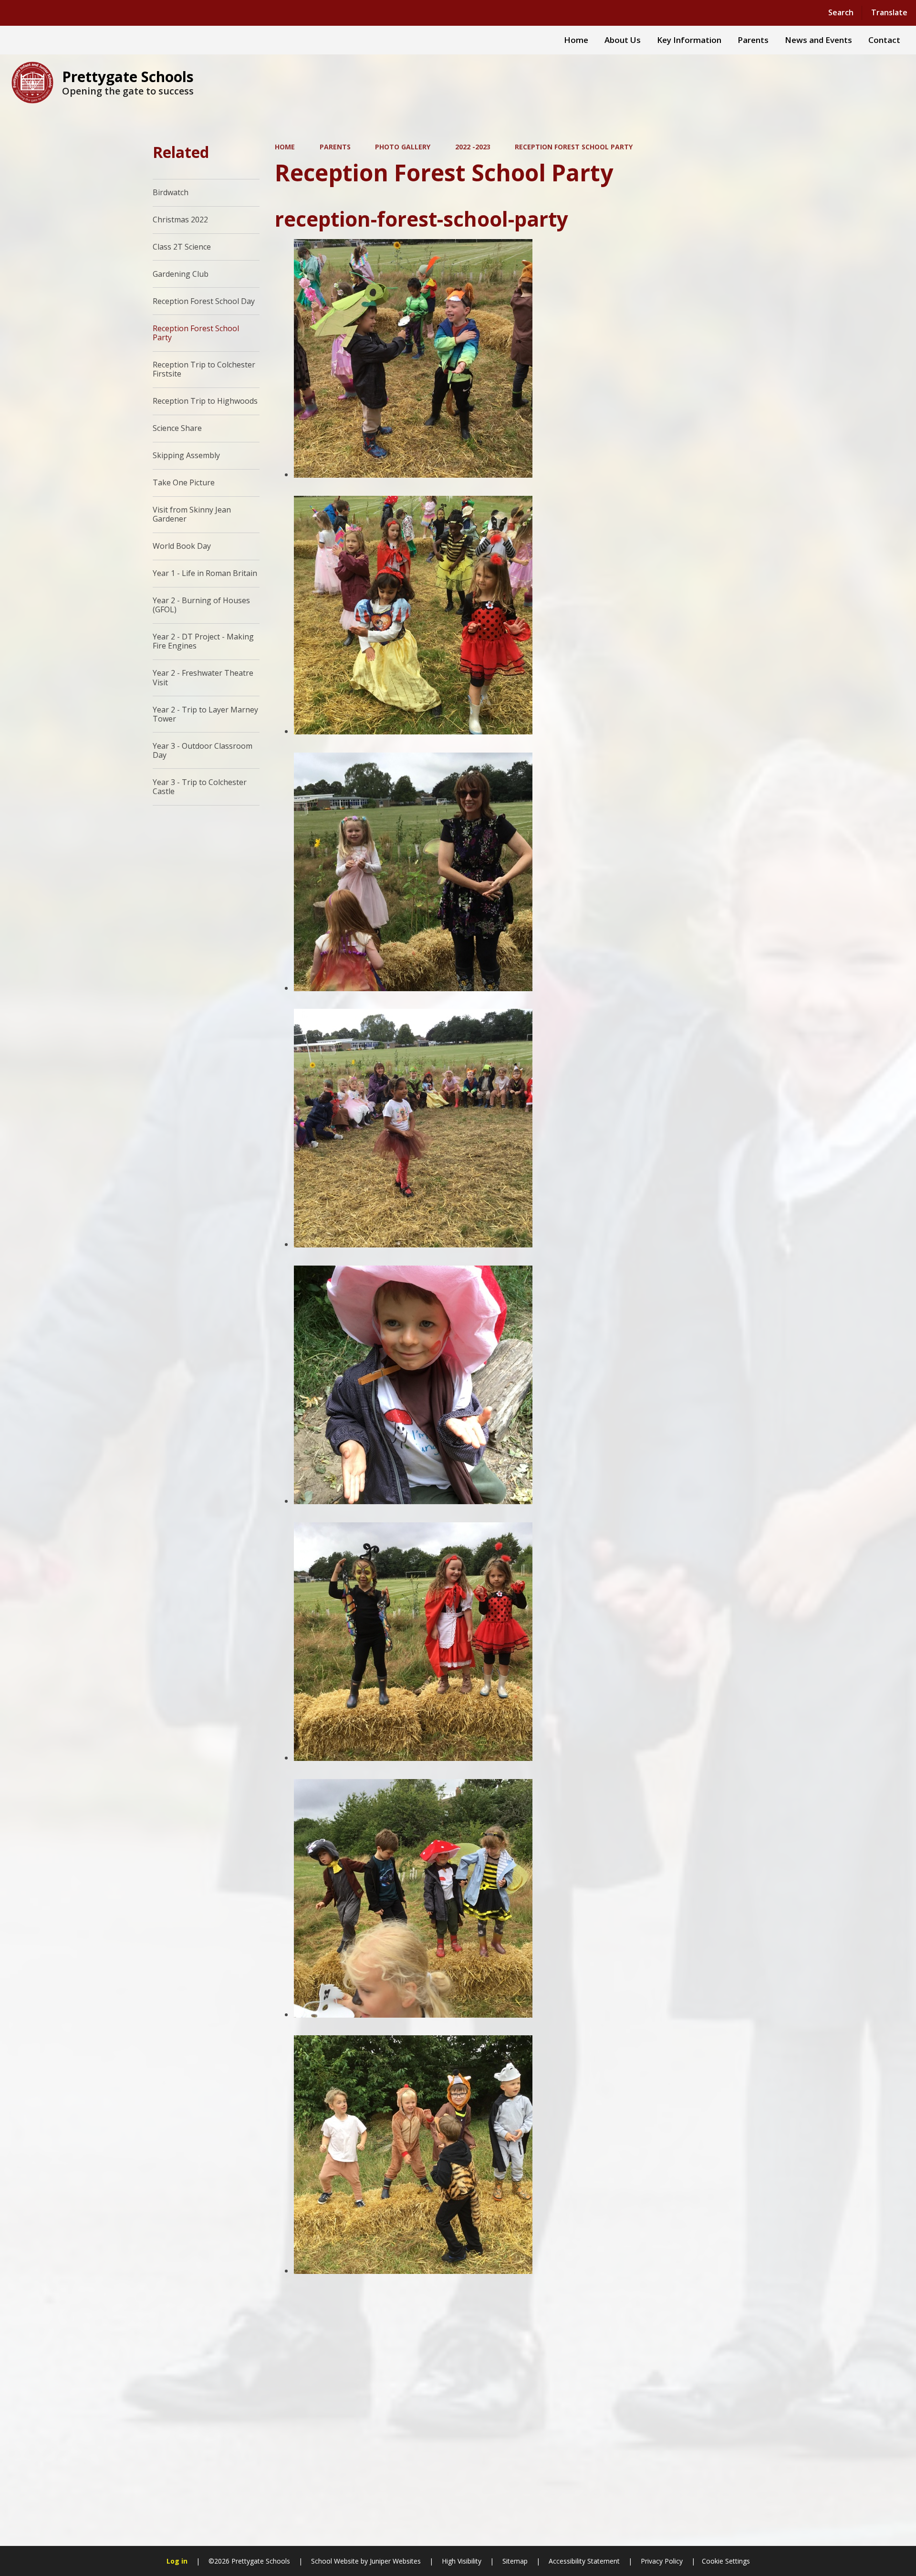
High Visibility (462, 2561)
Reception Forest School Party (574, 147)
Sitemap (515, 2561)
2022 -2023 (473, 147)
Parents (335, 147)
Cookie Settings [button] (726, 2561)
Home (285, 147)
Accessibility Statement (584, 2561)
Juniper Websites (394, 2561)
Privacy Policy (662, 2561)
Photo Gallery (403, 147)
